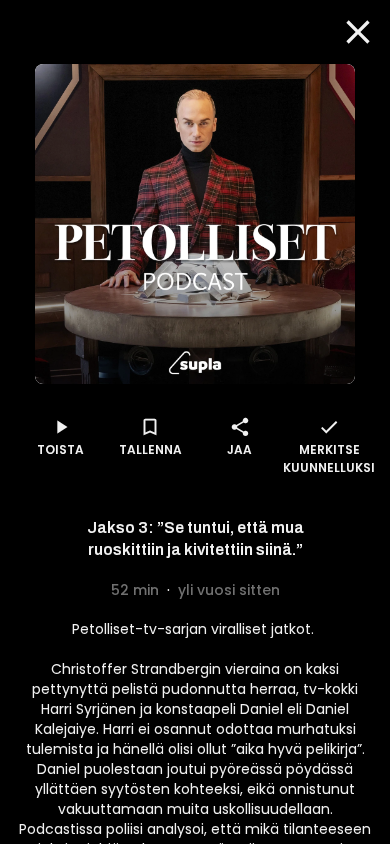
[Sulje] (358, 32)
